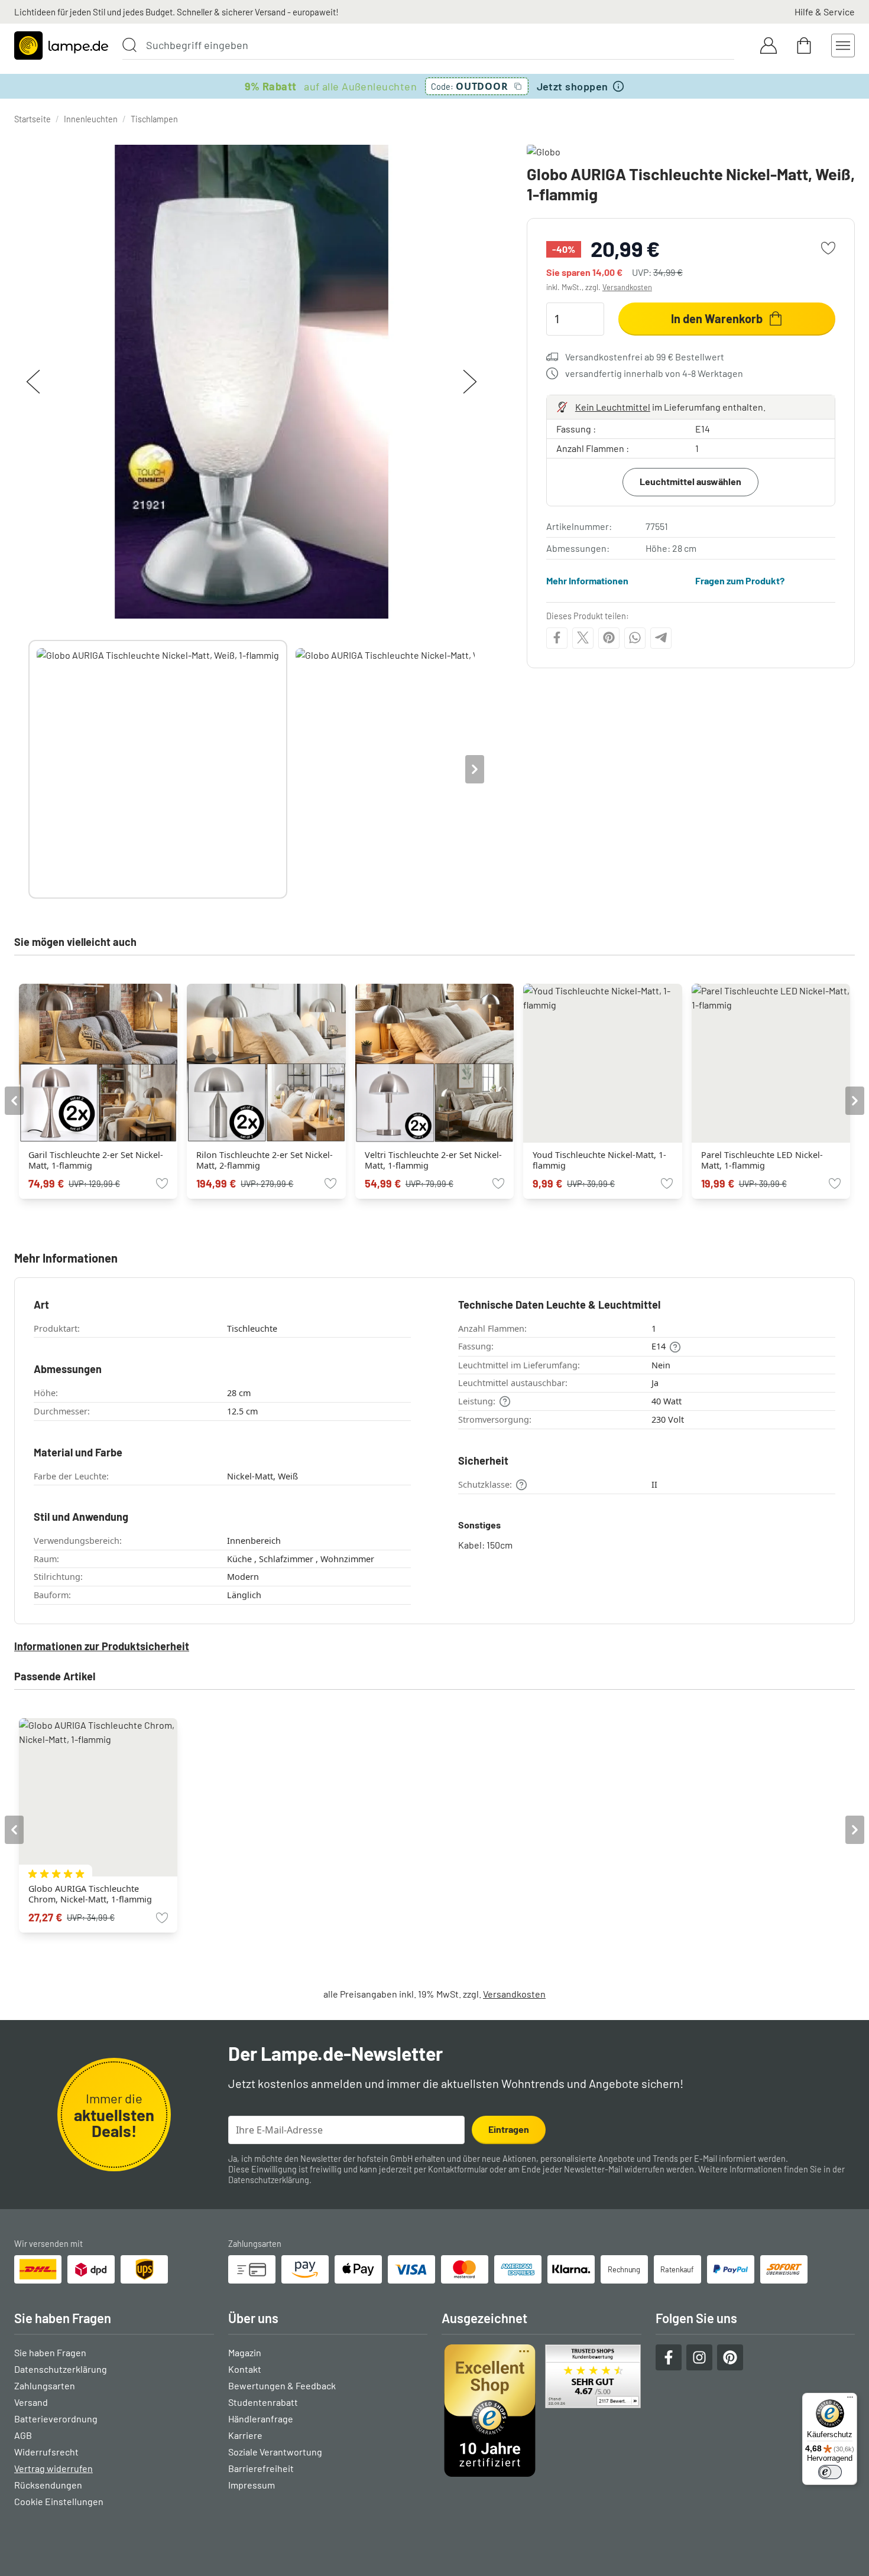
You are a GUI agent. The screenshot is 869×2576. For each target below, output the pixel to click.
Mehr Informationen (587, 580)
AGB (23, 2435)
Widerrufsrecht (46, 2452)
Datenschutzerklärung (269, 2180)
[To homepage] (61, 45)
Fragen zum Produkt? (740, 580)
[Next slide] (475, 769)
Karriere (245, 2435)
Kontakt (245, 2369)
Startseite (33, 119)
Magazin (245, 2352)
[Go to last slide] (14, 1101)
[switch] (830, 2472)
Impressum (252, 2485)
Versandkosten (627, 287)
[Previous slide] (28, 769)
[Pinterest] (609, 638)
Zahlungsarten (45, 2385)
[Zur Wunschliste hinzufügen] (828, 248)
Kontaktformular (458, 2169)
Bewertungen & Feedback (282, 2385)
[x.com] (583, 638)
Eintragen (509, 2129)
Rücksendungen (48, 2485)
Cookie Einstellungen (59, 2501)
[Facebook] (557, 638)
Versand (31, 2402)
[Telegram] (661, 638)
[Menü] (850, 2400)
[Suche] (129, 45)
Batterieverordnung (56, 2419)
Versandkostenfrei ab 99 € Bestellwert (645, 357)
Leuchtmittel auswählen (690, 481)
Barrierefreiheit (261, 2468)
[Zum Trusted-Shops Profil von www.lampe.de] (541, 2411)
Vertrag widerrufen (53, 2468)
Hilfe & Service (825, 12)
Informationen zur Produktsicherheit (102, 1646)
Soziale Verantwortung (275, 2452)
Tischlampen (154, 119)
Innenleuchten (91, 119)
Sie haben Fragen (50, 2352)
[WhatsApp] (635, 638)
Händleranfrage (261, 2419)
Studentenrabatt (263, 2402)
